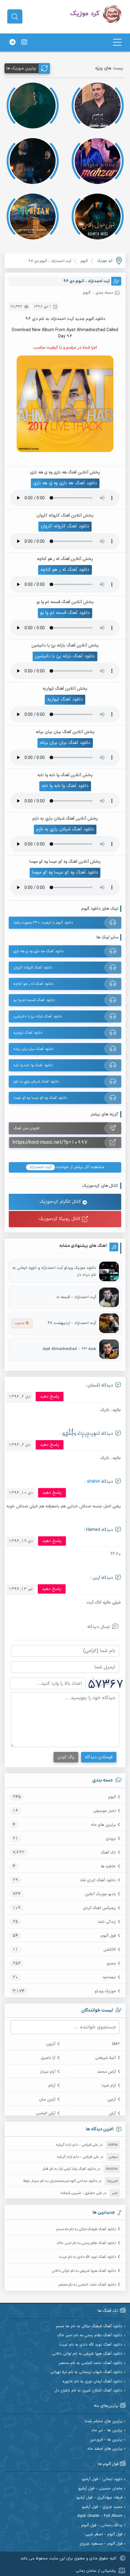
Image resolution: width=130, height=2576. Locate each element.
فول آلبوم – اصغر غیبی (104, 2535)
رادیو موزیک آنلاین (100, 1894)
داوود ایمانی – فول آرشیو (102, 2479)
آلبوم (112, 1797)
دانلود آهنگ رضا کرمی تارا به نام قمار (69, 2169)
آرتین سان (47, 2100)
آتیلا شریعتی (106, 2058)
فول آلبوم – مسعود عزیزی (101, 2544)
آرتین (112, 2100)
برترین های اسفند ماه (105, 2449)
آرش (112, 2113)
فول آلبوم (108, 1936)
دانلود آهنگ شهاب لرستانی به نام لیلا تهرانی (86, 2372)
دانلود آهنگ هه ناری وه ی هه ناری (65, 483)
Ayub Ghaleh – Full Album (100, 2516)
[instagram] (24, 43)
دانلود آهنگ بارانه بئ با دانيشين (65, 656)
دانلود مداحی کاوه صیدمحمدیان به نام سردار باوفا (60, 2181)
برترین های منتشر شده (104, 2421)
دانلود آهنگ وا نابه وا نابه (65, 786)
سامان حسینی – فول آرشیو (100, 2489)
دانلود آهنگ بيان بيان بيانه (65, 743)
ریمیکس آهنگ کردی (99, 1908)
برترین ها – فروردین (106, 2440)
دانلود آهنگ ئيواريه (65, 699)
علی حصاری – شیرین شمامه (81, 2193)
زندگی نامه (107, 1922)
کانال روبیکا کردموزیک (60, 1219)
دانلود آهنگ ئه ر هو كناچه (65, 570)
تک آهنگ (108, 1853)
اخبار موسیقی (105, 1811)
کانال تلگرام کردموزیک (61, 1202)
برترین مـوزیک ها (21, 68)
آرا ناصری (48, 2058)
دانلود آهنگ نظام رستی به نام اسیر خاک (86, 2243)
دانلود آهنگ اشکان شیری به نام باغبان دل (88, 2391)
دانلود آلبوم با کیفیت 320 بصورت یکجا (43, 923)
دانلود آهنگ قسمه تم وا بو (65, 613)
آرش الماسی (46, 2113)
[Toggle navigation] (117, 42)
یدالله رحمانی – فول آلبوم (102, 2525)
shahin (94, 1482)
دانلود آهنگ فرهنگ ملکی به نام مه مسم (86, 2229)
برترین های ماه (103, 1825)
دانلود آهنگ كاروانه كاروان (65, 526)
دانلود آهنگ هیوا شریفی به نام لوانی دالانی (84, 2271)
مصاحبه (109, 1977)
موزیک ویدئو (105, 1991)
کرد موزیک (105, 261)
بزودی (111, 1839)
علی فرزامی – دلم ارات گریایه (77, 2145)
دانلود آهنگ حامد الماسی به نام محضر (87, 2285)
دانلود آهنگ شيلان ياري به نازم (65, 829)
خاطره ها (108, 1866)
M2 (117, 2044)
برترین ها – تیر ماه (107, 2431)
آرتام (52, 2086)
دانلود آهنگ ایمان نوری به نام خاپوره (92, 2382)
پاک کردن (66, 1757)
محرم (111, 1964)
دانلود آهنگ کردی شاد (98, 1880)
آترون (51, 2044)
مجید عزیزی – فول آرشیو (102, 2507)
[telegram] (12, 43)
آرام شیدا (109, 2086)
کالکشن (110, 1950)
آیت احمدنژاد (41, 1167)
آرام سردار (48, 2072)
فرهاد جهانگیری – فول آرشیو (99, 2498)
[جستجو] (15, 17)
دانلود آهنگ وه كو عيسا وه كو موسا (65, 872)
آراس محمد (106, 2072)
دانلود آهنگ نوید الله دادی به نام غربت (87, 2257)
